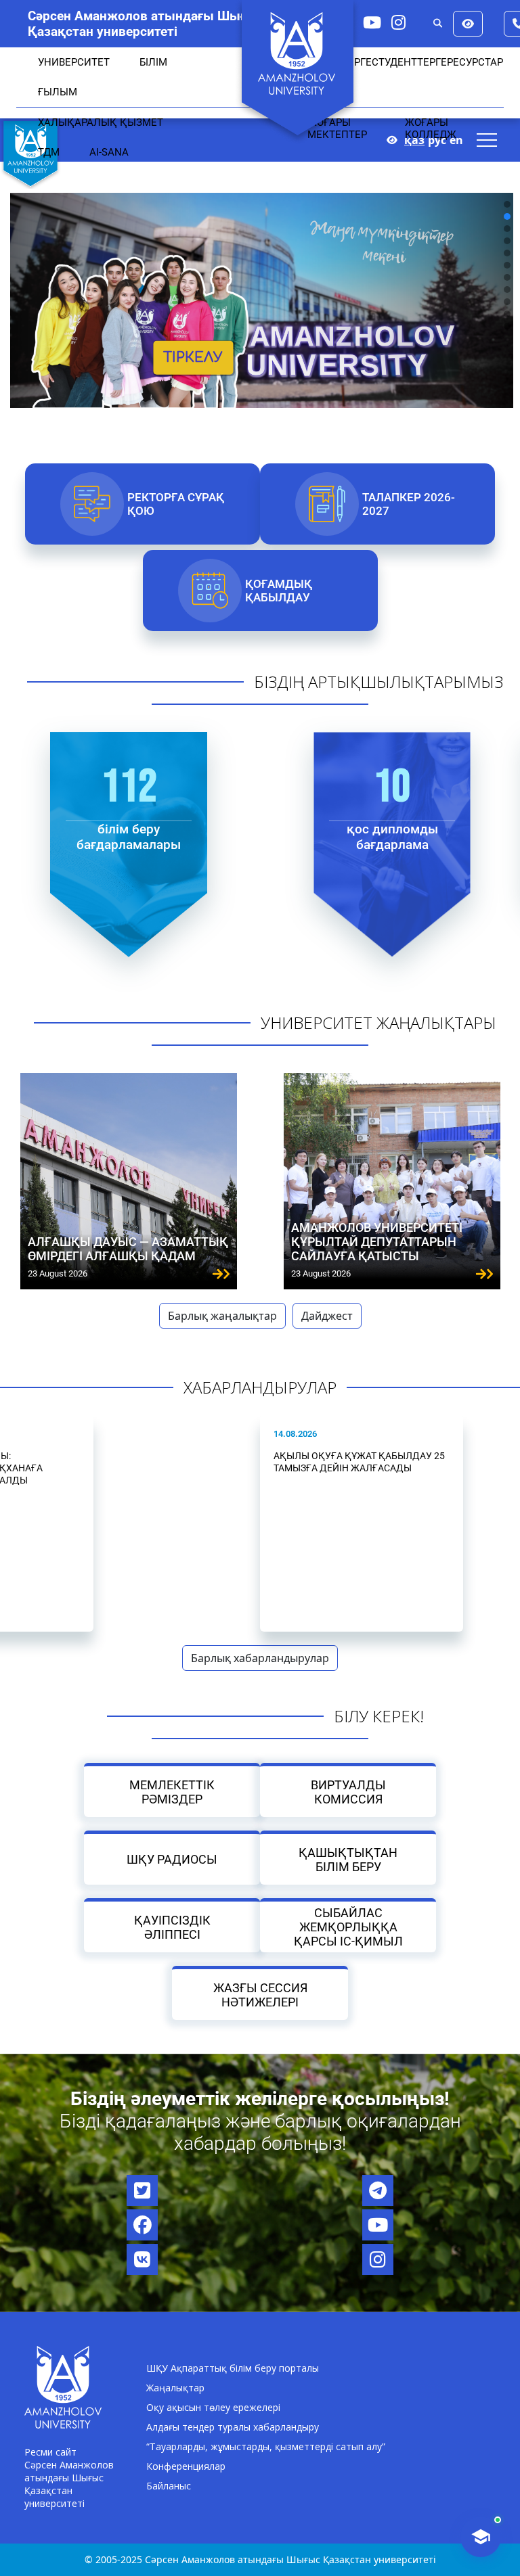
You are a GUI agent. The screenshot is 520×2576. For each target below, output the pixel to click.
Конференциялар (186, 2466)
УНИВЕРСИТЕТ (74, 62)
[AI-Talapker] (481, 2537)
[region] (260, 265)
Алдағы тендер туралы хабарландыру (233, 2427)
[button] (507, 204)
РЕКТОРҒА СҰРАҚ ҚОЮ (176, 504)
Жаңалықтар (175, 2388)
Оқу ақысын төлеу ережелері (213, 2407)
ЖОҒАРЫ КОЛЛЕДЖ (431, 129)
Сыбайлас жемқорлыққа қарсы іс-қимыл (348, 1927)
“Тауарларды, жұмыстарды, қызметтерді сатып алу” (266, 2446)
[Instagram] (398, 22)
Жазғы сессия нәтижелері (260, 1994)
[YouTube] (372, 22)
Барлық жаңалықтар (222, 1316)
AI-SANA (109, 152)
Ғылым (58, 92)
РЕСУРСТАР (475, 62)
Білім (153, 62)
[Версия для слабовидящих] (468, 24)
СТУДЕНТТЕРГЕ (409, 62)
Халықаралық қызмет (101, 122)
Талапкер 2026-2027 (409, 504)
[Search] (438, 24)
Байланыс (169, 2486)
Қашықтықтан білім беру (348, 1859)
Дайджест (327, 1316)
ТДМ (49, 152)
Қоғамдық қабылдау (278, 591)
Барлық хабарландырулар (260, 1658)
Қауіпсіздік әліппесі (172, 1927)
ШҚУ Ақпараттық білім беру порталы (233, 2368)
